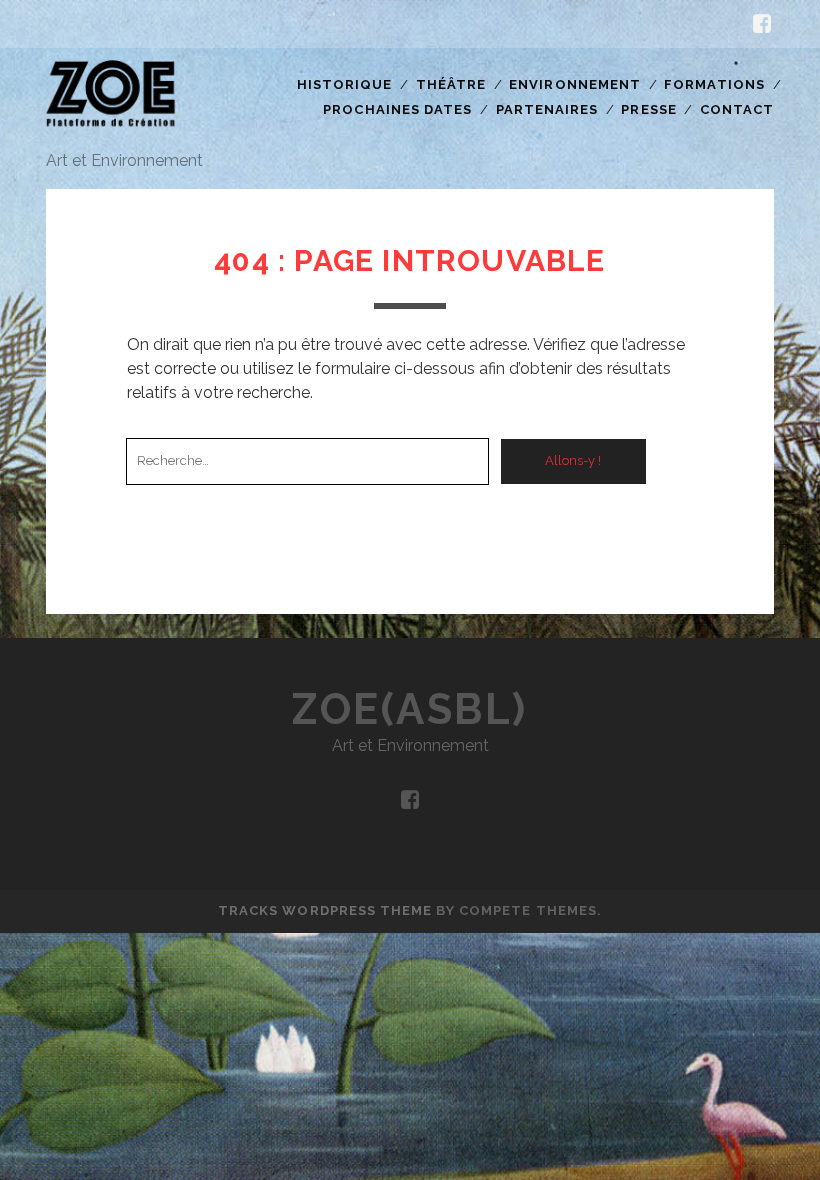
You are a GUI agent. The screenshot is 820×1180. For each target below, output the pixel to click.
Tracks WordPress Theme (325, 910)
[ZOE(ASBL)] (111, 129)
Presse (648, 109)
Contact (737, 109)
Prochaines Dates (397, 109)
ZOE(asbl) (410, 709)
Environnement (575, 84)
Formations (714, 84)
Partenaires (547, 109)
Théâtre (451, 84)
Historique (344, 84)
